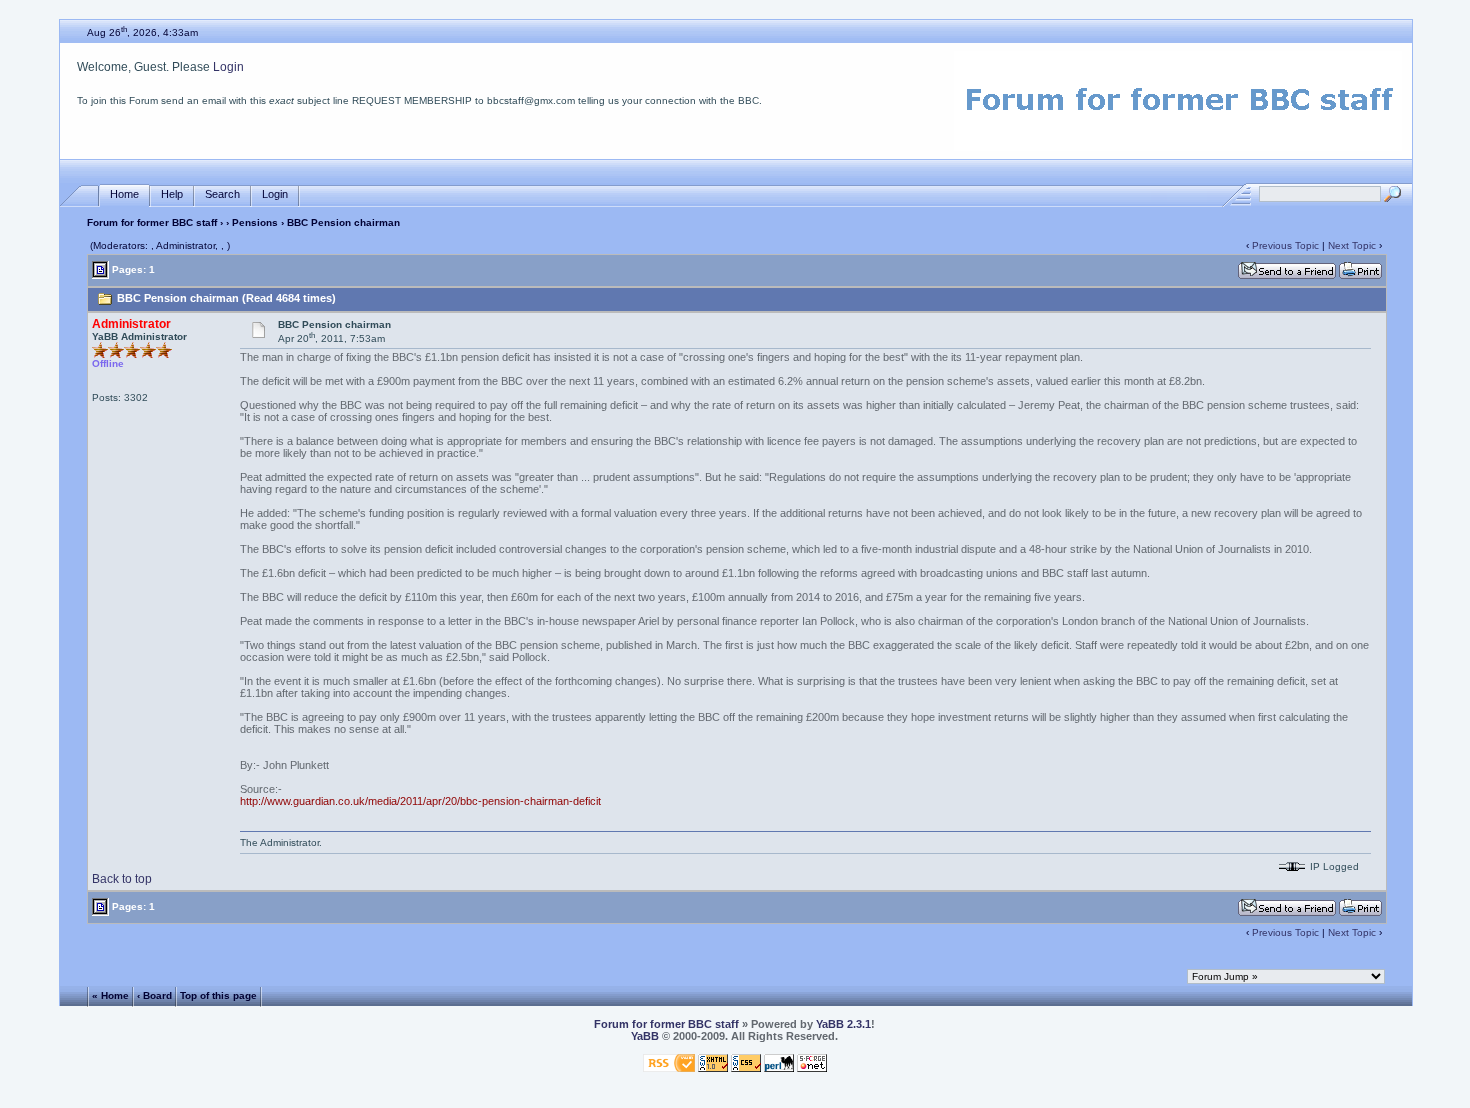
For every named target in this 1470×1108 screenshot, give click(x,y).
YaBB (645, 1036)
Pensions (255, 222)
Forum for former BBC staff (152, 222)
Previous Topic (1285, 245)
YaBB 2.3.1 (843, 1024)
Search (222, 194)
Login (228, 67)
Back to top (122, 879)
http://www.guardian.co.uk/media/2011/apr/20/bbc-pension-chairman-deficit (420, 801)
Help (172, 194)
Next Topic (1352, 245)
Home (124, 194)
